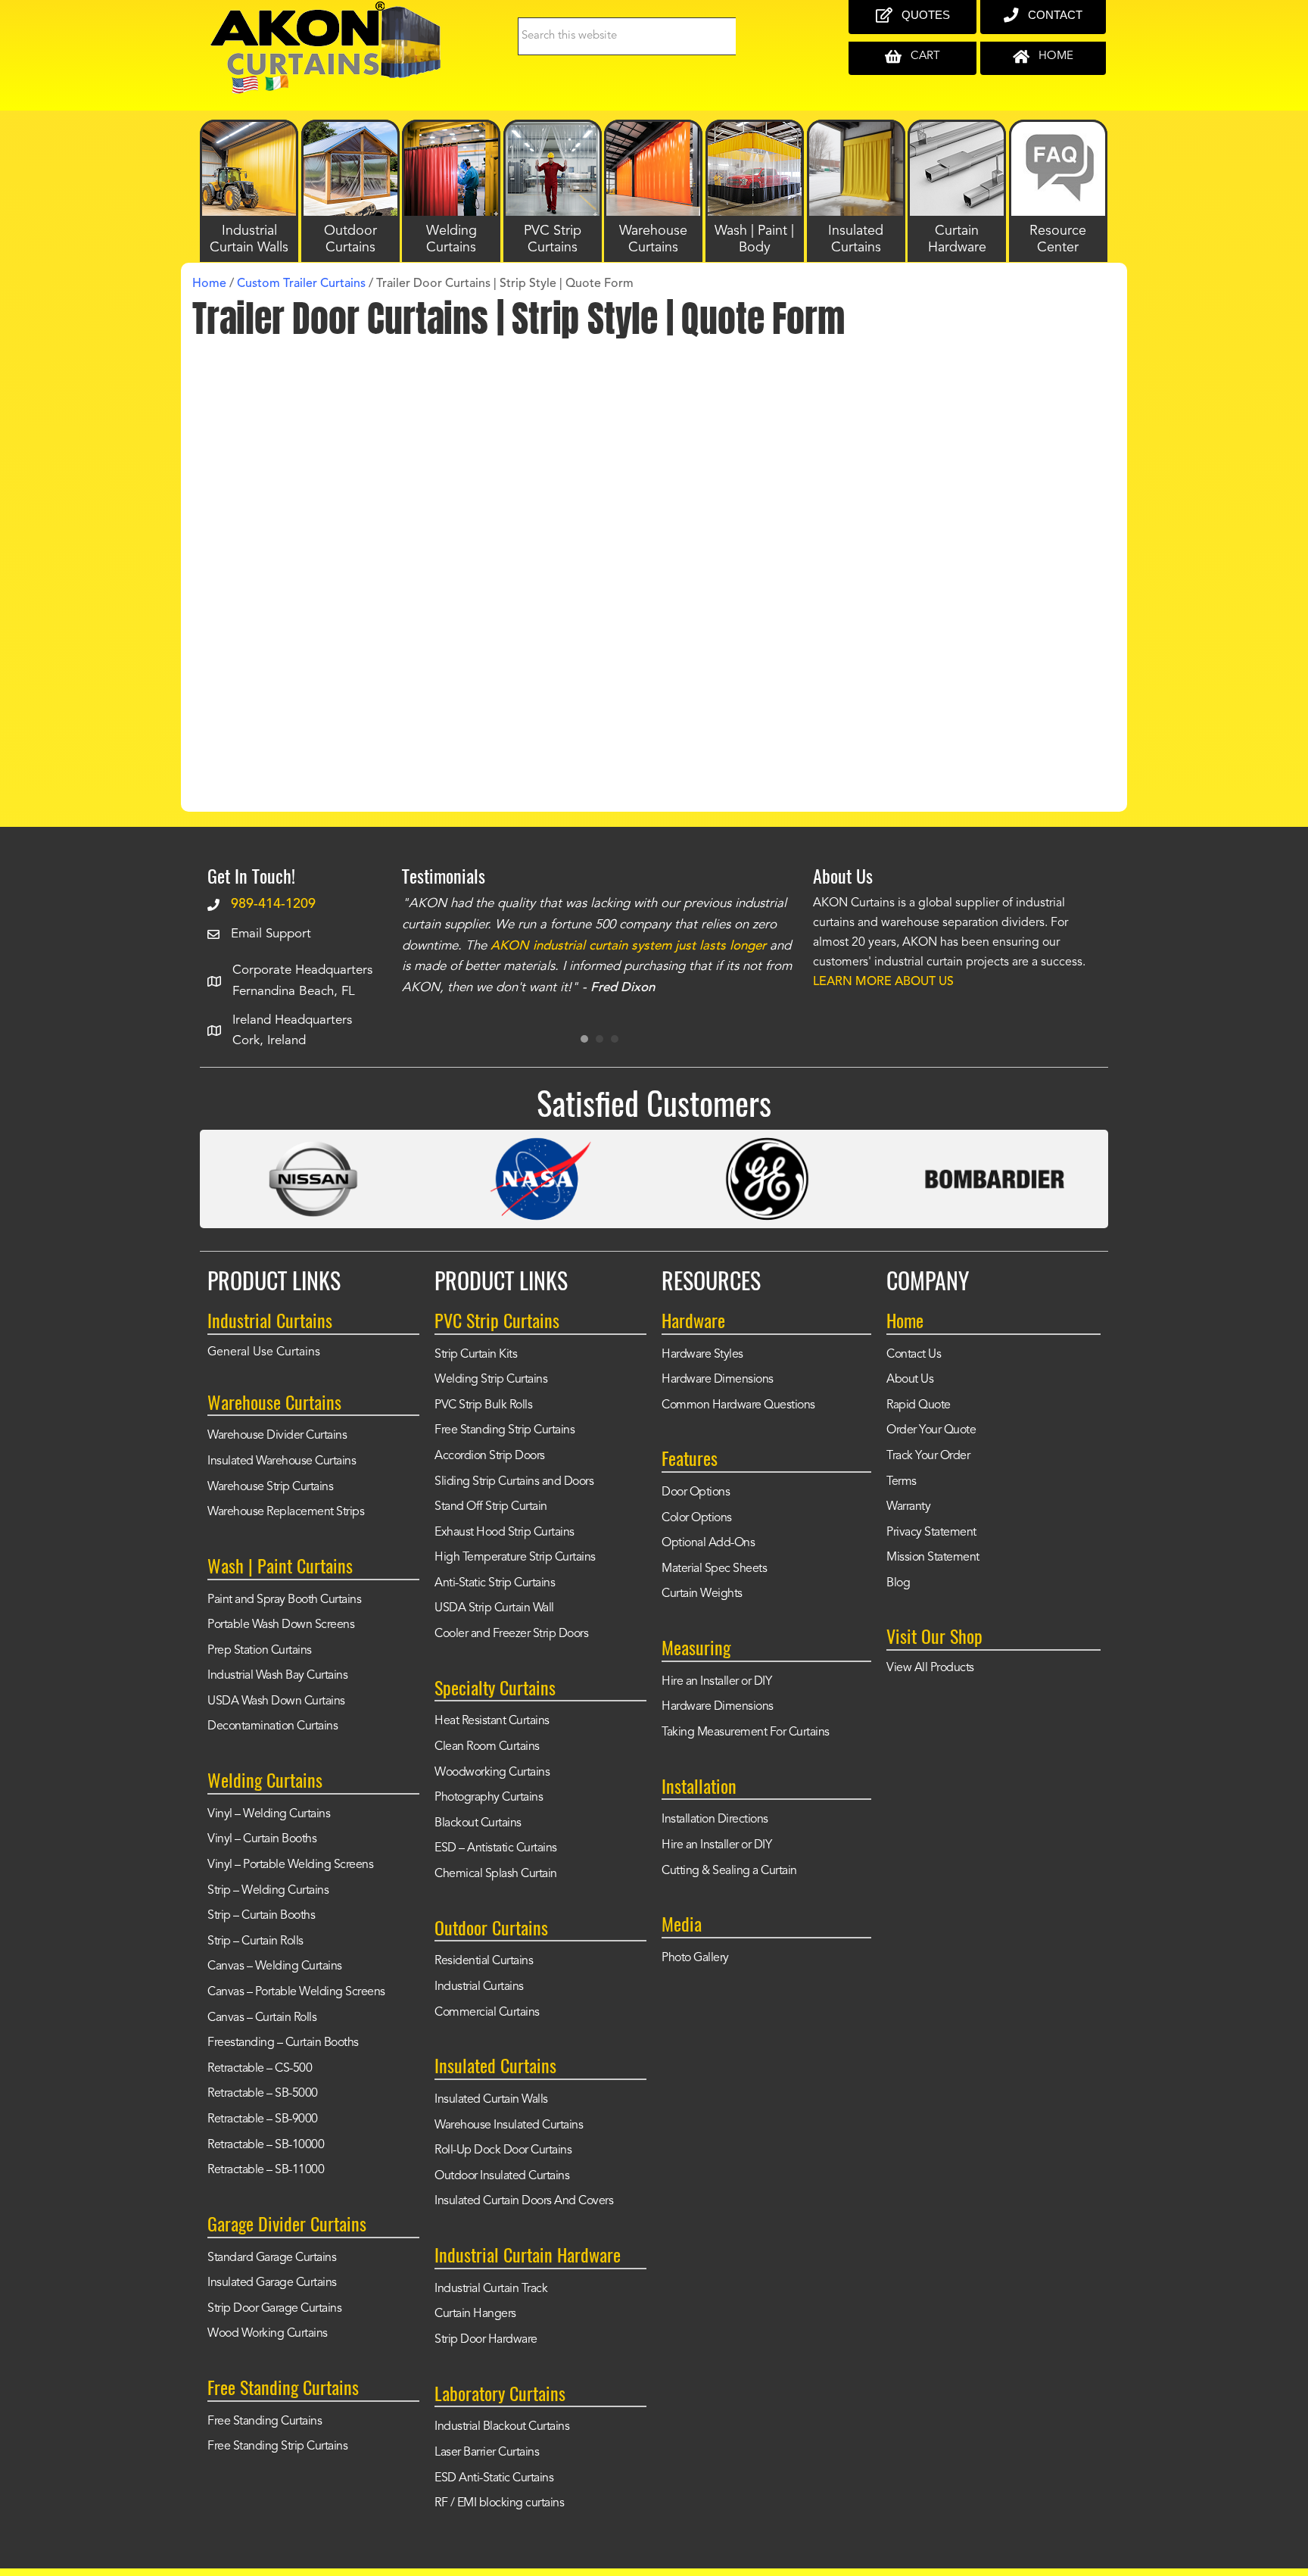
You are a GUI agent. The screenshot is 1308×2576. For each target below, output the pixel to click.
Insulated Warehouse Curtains (282, 1461)
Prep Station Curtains (260, 1651)
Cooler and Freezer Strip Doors (511, 1634)
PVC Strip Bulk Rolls (483, 1405)
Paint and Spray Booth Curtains (284, 1600)
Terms (902, 1482)
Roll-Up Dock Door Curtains (503, 2150)
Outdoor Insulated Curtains (502, 2176)
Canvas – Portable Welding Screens (296, 1992)
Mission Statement (933, 1558)
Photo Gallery (695, 1958)
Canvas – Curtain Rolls (262, 2018)
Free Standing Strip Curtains (277, 2447)
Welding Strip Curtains (491, 1380)
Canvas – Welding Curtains (275, 1966)
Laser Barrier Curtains (487, 2453)
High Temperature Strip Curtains (515, 1558)
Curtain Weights (702, 1594)
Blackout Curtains (478, 1823)
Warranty (908, 1507)
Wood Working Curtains (268, 2334)
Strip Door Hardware (486, 2340)
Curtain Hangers (475, 2314)
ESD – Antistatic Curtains (496, 1848)
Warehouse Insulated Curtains (509, 2125)
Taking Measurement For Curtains (746, 1732)
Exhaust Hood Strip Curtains (505, 1533)
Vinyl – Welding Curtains (269, 1814)
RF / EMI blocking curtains (499, 2503)
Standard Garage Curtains (272, 2258)
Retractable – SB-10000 (266, 2145)
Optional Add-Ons (708, 1543)
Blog (898, 1583)
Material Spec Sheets (714, 1569)
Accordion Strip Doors (490, 1456)
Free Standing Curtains (265, 2422)
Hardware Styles (702, 1355)
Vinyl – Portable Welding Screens (290, 1865)
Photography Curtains (489, 1798)
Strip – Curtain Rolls (255, 1941)
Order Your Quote (931, 1430)
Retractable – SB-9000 (263, 2119)
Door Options (696, 1492)
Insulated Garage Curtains (272, 2283)
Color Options (697, 1518)
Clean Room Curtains (487, 1747)
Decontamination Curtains (272, 1726)
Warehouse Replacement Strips (286, 1512)
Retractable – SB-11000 (266, 2170)
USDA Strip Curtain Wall (494, 1608)
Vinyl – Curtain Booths (262, 1839)
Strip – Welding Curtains (268, 1891)
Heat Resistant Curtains (492, 1721)
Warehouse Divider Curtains (277, 1436)
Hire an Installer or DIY (716, 1682)
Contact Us (914, 1355)
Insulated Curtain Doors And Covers (524, 2201)
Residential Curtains (484, 1961)
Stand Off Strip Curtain (491, 1507)
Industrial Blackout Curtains (502, 2427)
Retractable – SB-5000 (263, 2094)
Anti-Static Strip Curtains (495, 1583)
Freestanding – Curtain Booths (283, 2043)
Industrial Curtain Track (491, 2289)
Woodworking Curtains (492, 1773)
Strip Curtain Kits (476, 1355)
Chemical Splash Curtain (496, 1874)
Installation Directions (715, 1820)
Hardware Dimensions (718, 1380)
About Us (910, 1380)
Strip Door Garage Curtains (274, 2309)
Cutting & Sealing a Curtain (729, 1871)
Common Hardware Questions (738, 1405)
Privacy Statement (931, 1533)
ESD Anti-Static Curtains (494, 2478)
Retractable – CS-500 (260, 2069)
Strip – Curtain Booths (261, 1916)
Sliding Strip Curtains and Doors (514, 1482)
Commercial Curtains (487, 2013)
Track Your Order (928, 1456)
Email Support (271, 934)
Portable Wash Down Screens (281, 1625)
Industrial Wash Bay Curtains (277, 1676)
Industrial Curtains (479, 1987)
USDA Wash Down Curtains (276, 1701)
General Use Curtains (264, 1352)
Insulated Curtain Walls (491, 2100)
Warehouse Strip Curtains (270, 1487)
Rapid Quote (919, 1405)
